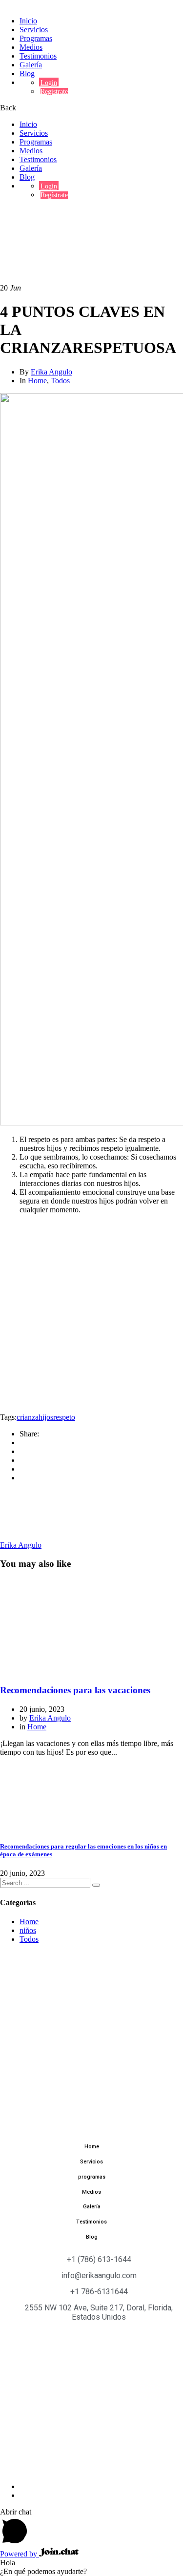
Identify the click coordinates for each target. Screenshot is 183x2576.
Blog (27, 73)
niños (28, 1930)
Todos (60, 381)
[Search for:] (46, 1882)
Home (29, 211)
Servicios (34, 30)
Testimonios (38, 56)
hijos (46, 1417)
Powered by (20, 2554)
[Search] (96, 1885)
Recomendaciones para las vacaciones (75, 1690)
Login (49, 83)
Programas (36, 38)
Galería (31, 65)
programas (92, 2177)
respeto (64, 1417)
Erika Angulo (51, 372)
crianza (28, 1417)
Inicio (28, 21)
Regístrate (54, 92)
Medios (31, 47)
